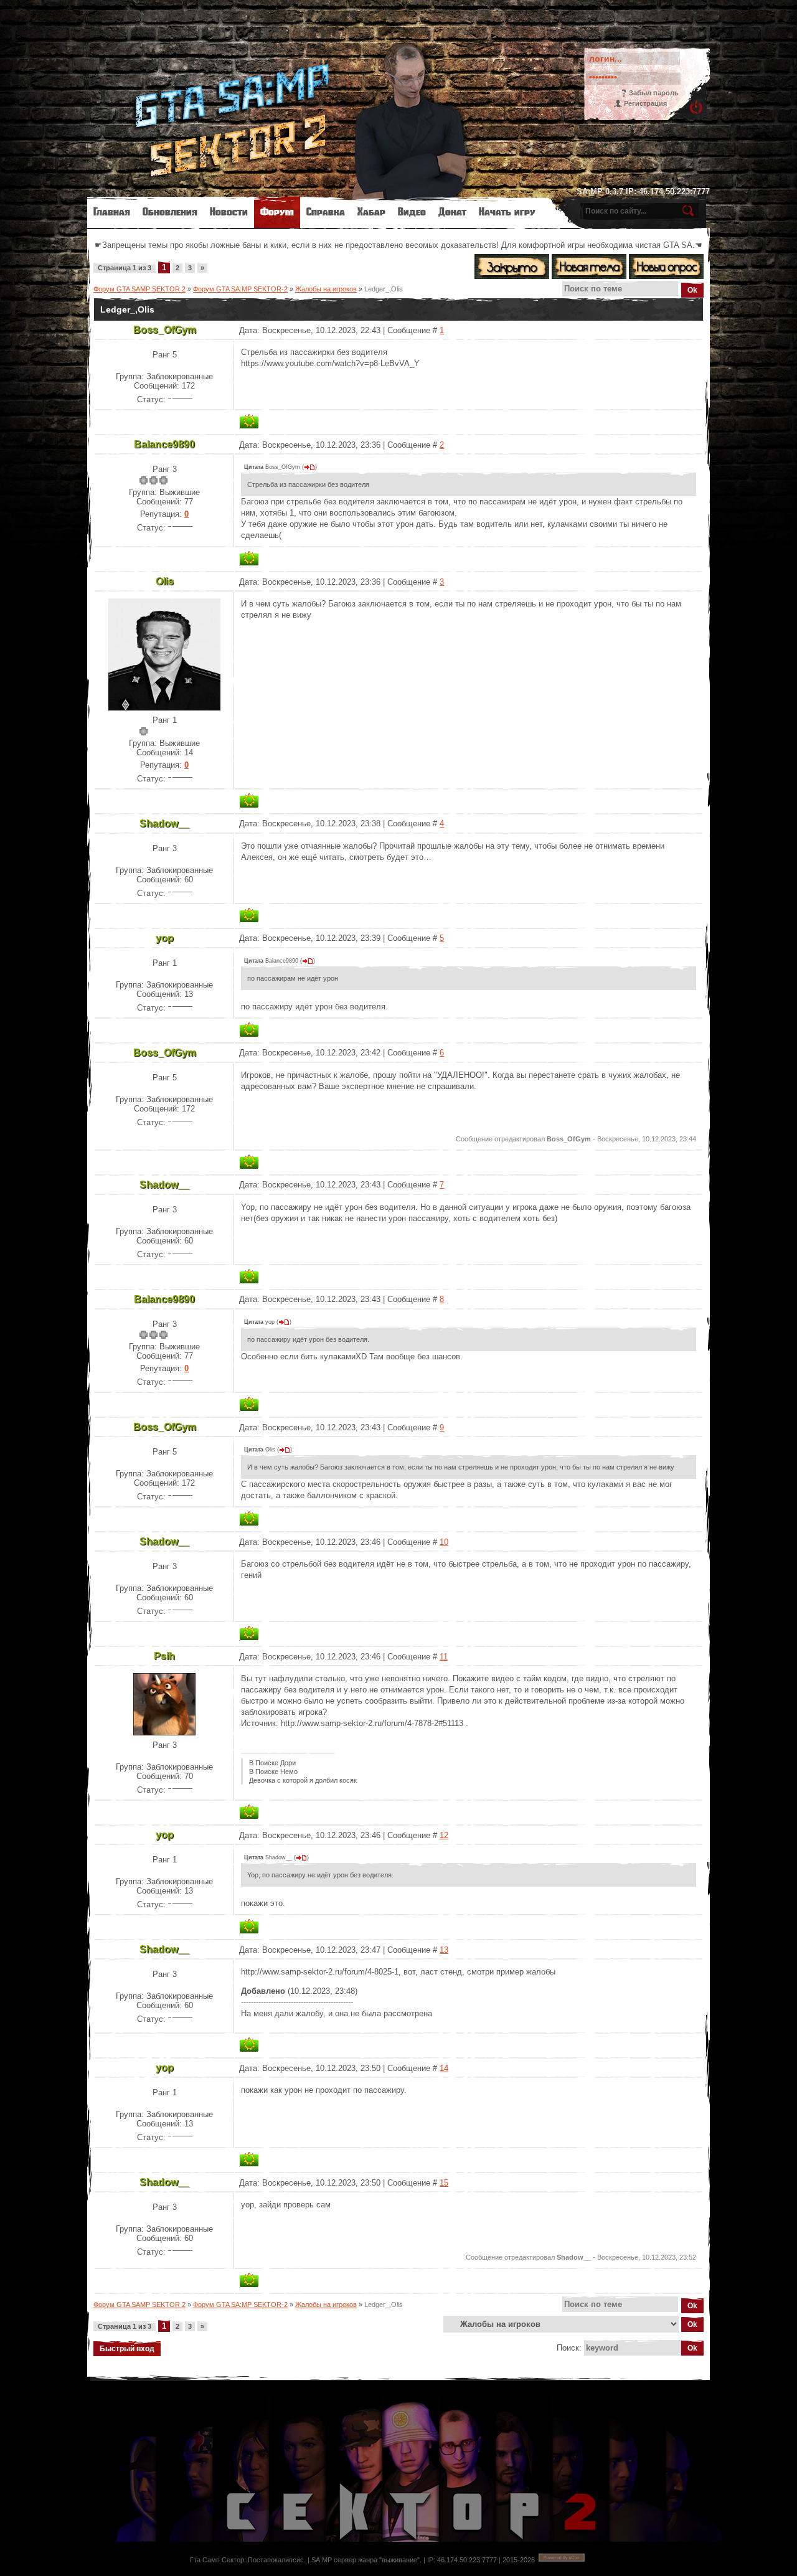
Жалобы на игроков (326, 289)
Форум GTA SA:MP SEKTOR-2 (240, 289)
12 (444, 1835)
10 (444, 1542)
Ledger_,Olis (384, 289)
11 (444, 1657)
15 (444, 2183)
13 (444, 1950)
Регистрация (645, 103)
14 (444, 2068)
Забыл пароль (654, 93)
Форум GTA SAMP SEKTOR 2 (139, 289)
